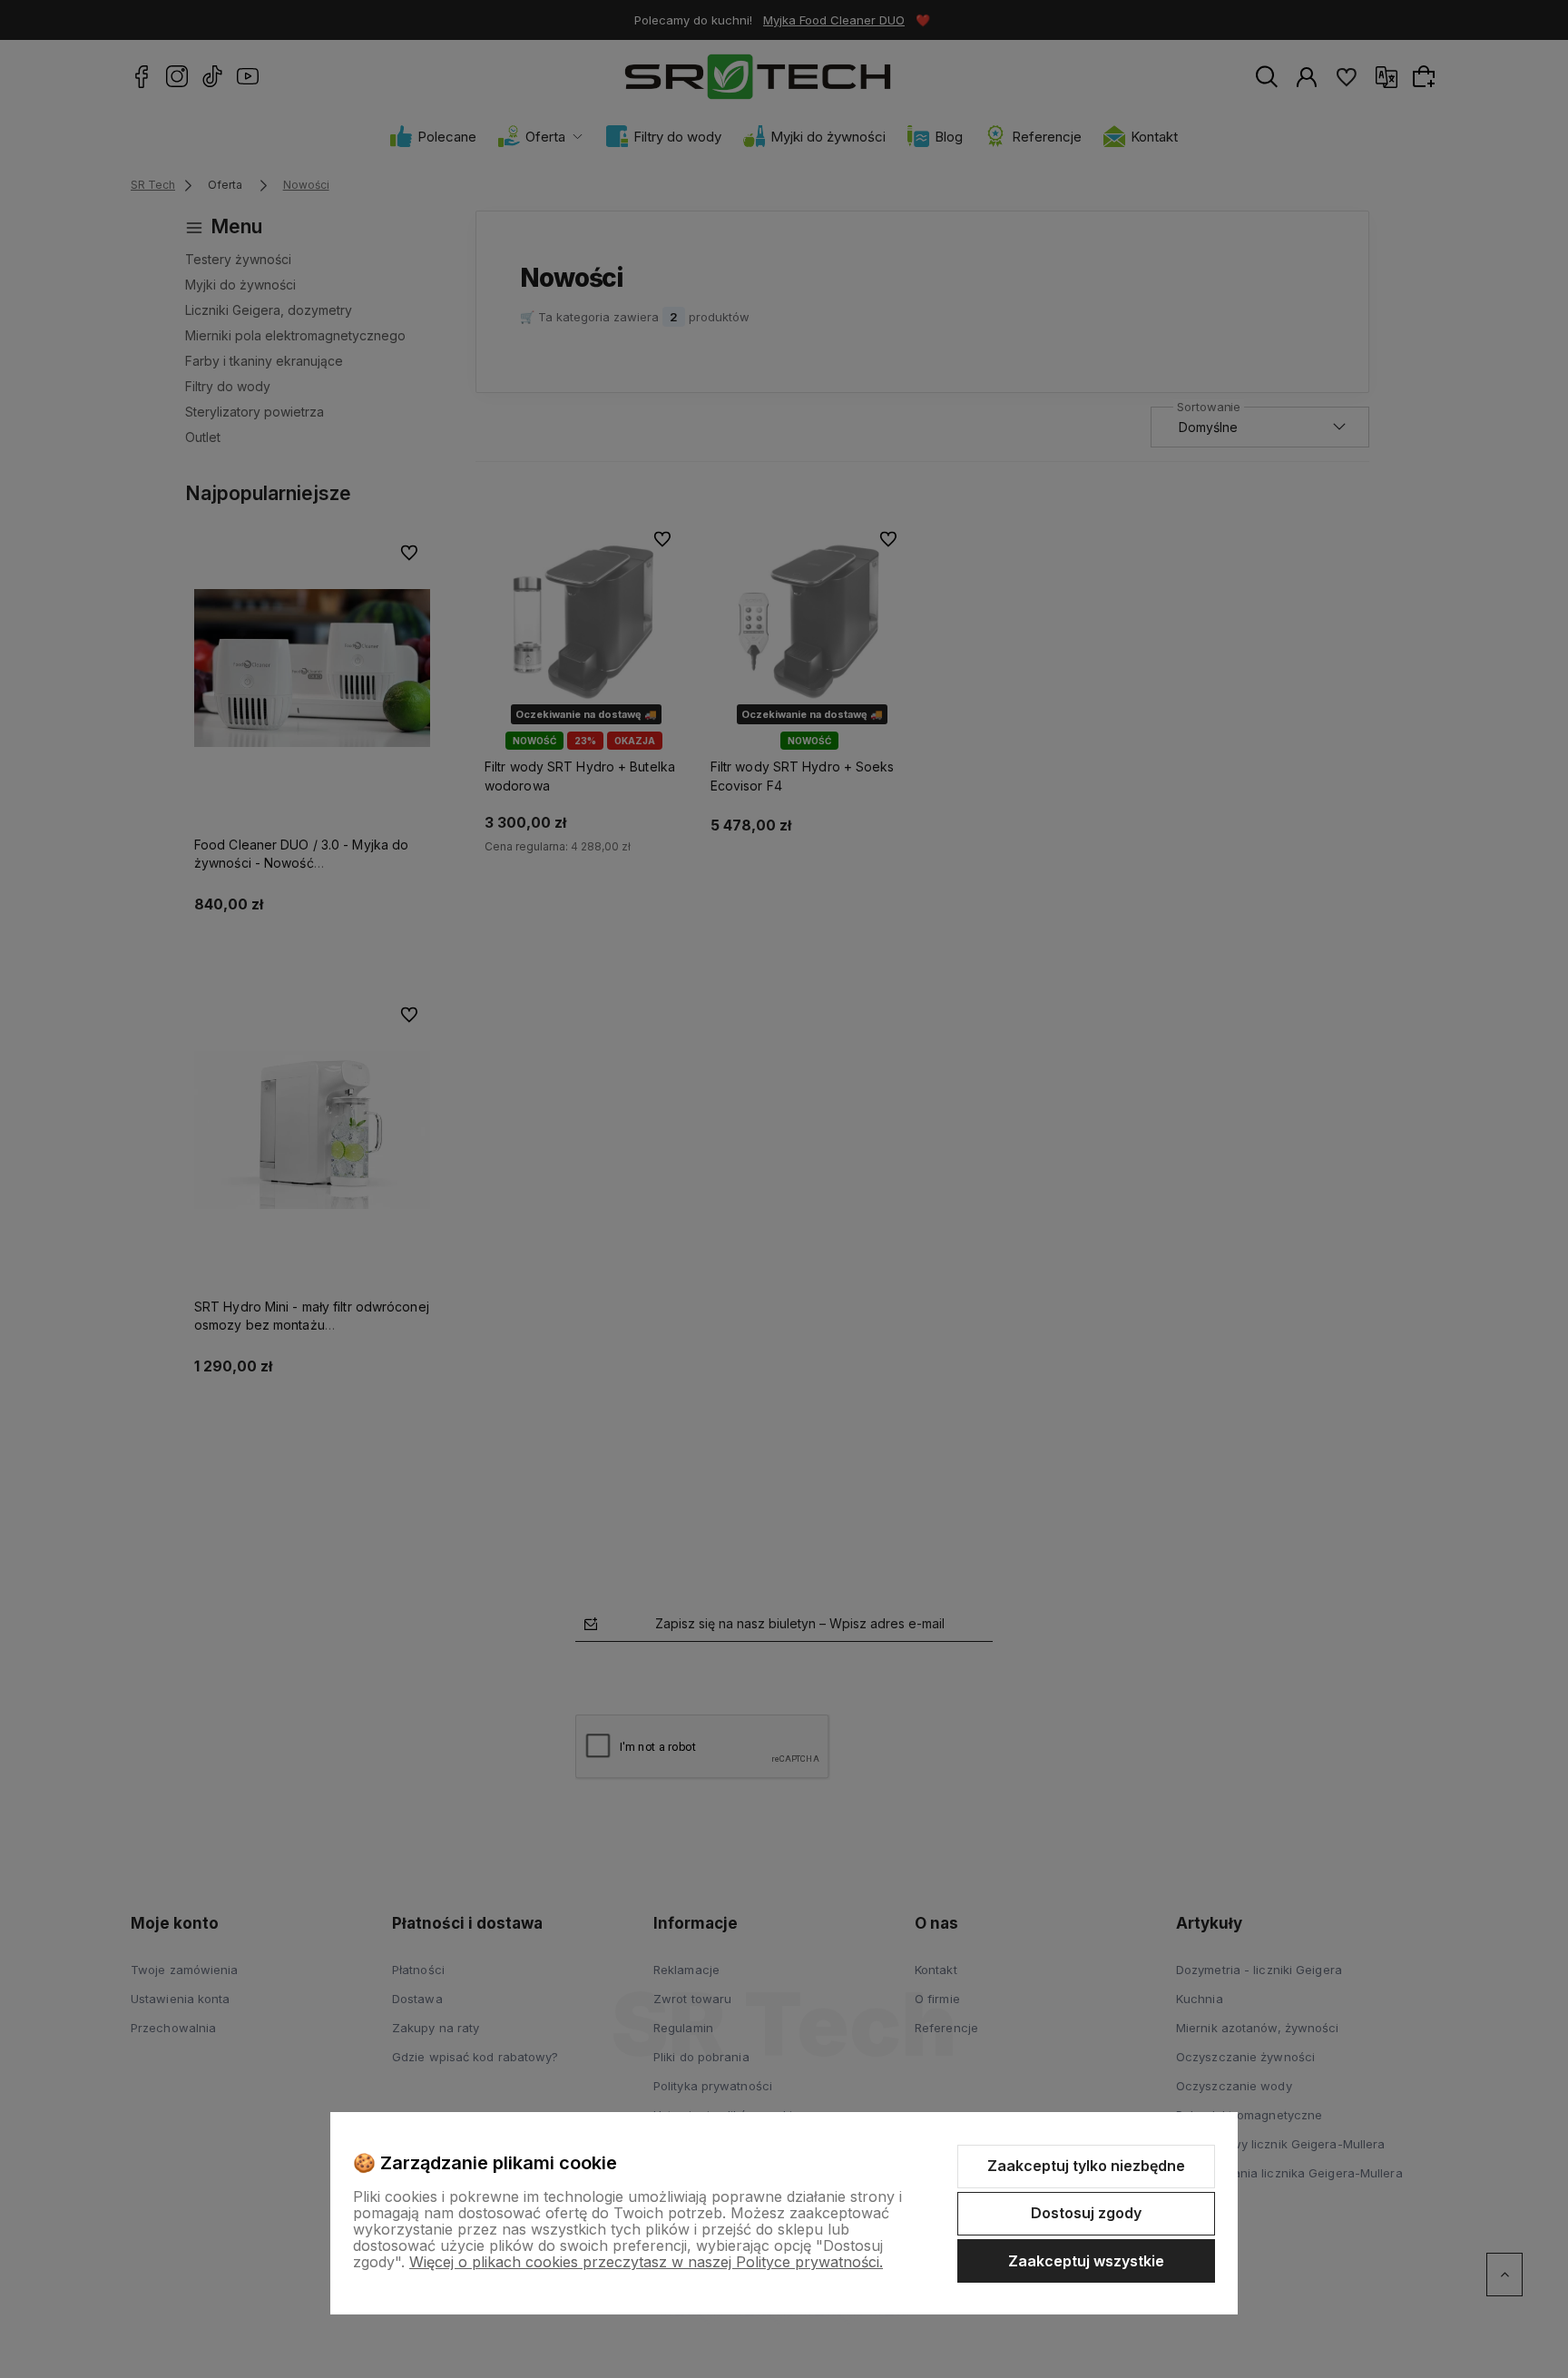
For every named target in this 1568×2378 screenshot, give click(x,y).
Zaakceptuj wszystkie (1086, 2261)
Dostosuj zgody (1086, 2213)
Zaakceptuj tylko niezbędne (1086, 2166)
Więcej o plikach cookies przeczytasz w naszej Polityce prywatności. (646, 2262)
